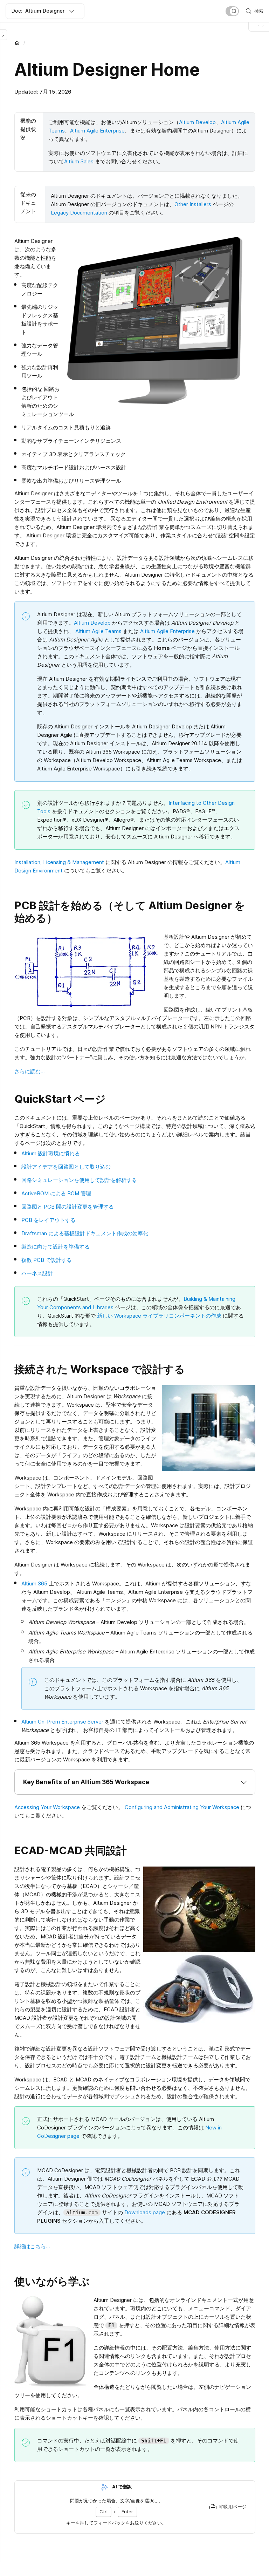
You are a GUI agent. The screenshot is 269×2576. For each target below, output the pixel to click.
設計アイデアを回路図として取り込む (66, 1167)
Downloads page (145, 2212)
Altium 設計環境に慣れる (51, 1153)
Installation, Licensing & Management (59, 862)
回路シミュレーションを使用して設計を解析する (79, 1180)
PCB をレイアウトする (49, 1220)
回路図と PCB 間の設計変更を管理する (68, 1207)
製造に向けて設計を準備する (56, 1247)
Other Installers (193, 204)
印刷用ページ (233, 2507)
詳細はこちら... (32, 2246)
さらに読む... (30, 1071)
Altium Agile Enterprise (97, 131)
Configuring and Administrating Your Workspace (182, 1807)
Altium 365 (34, 1583)
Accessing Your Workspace (47, 1807)
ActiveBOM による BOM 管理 (56, 1193)
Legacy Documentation (79, 213)
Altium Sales (79, 161)
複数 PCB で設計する (47, 1260)
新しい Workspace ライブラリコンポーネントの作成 (159, 1316)
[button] (135, 1782)
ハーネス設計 (37, 1273)
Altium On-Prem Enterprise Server (62, 1722)
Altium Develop (197, 122)
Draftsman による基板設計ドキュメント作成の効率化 (85, 1233)
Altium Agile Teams (98, 631)
